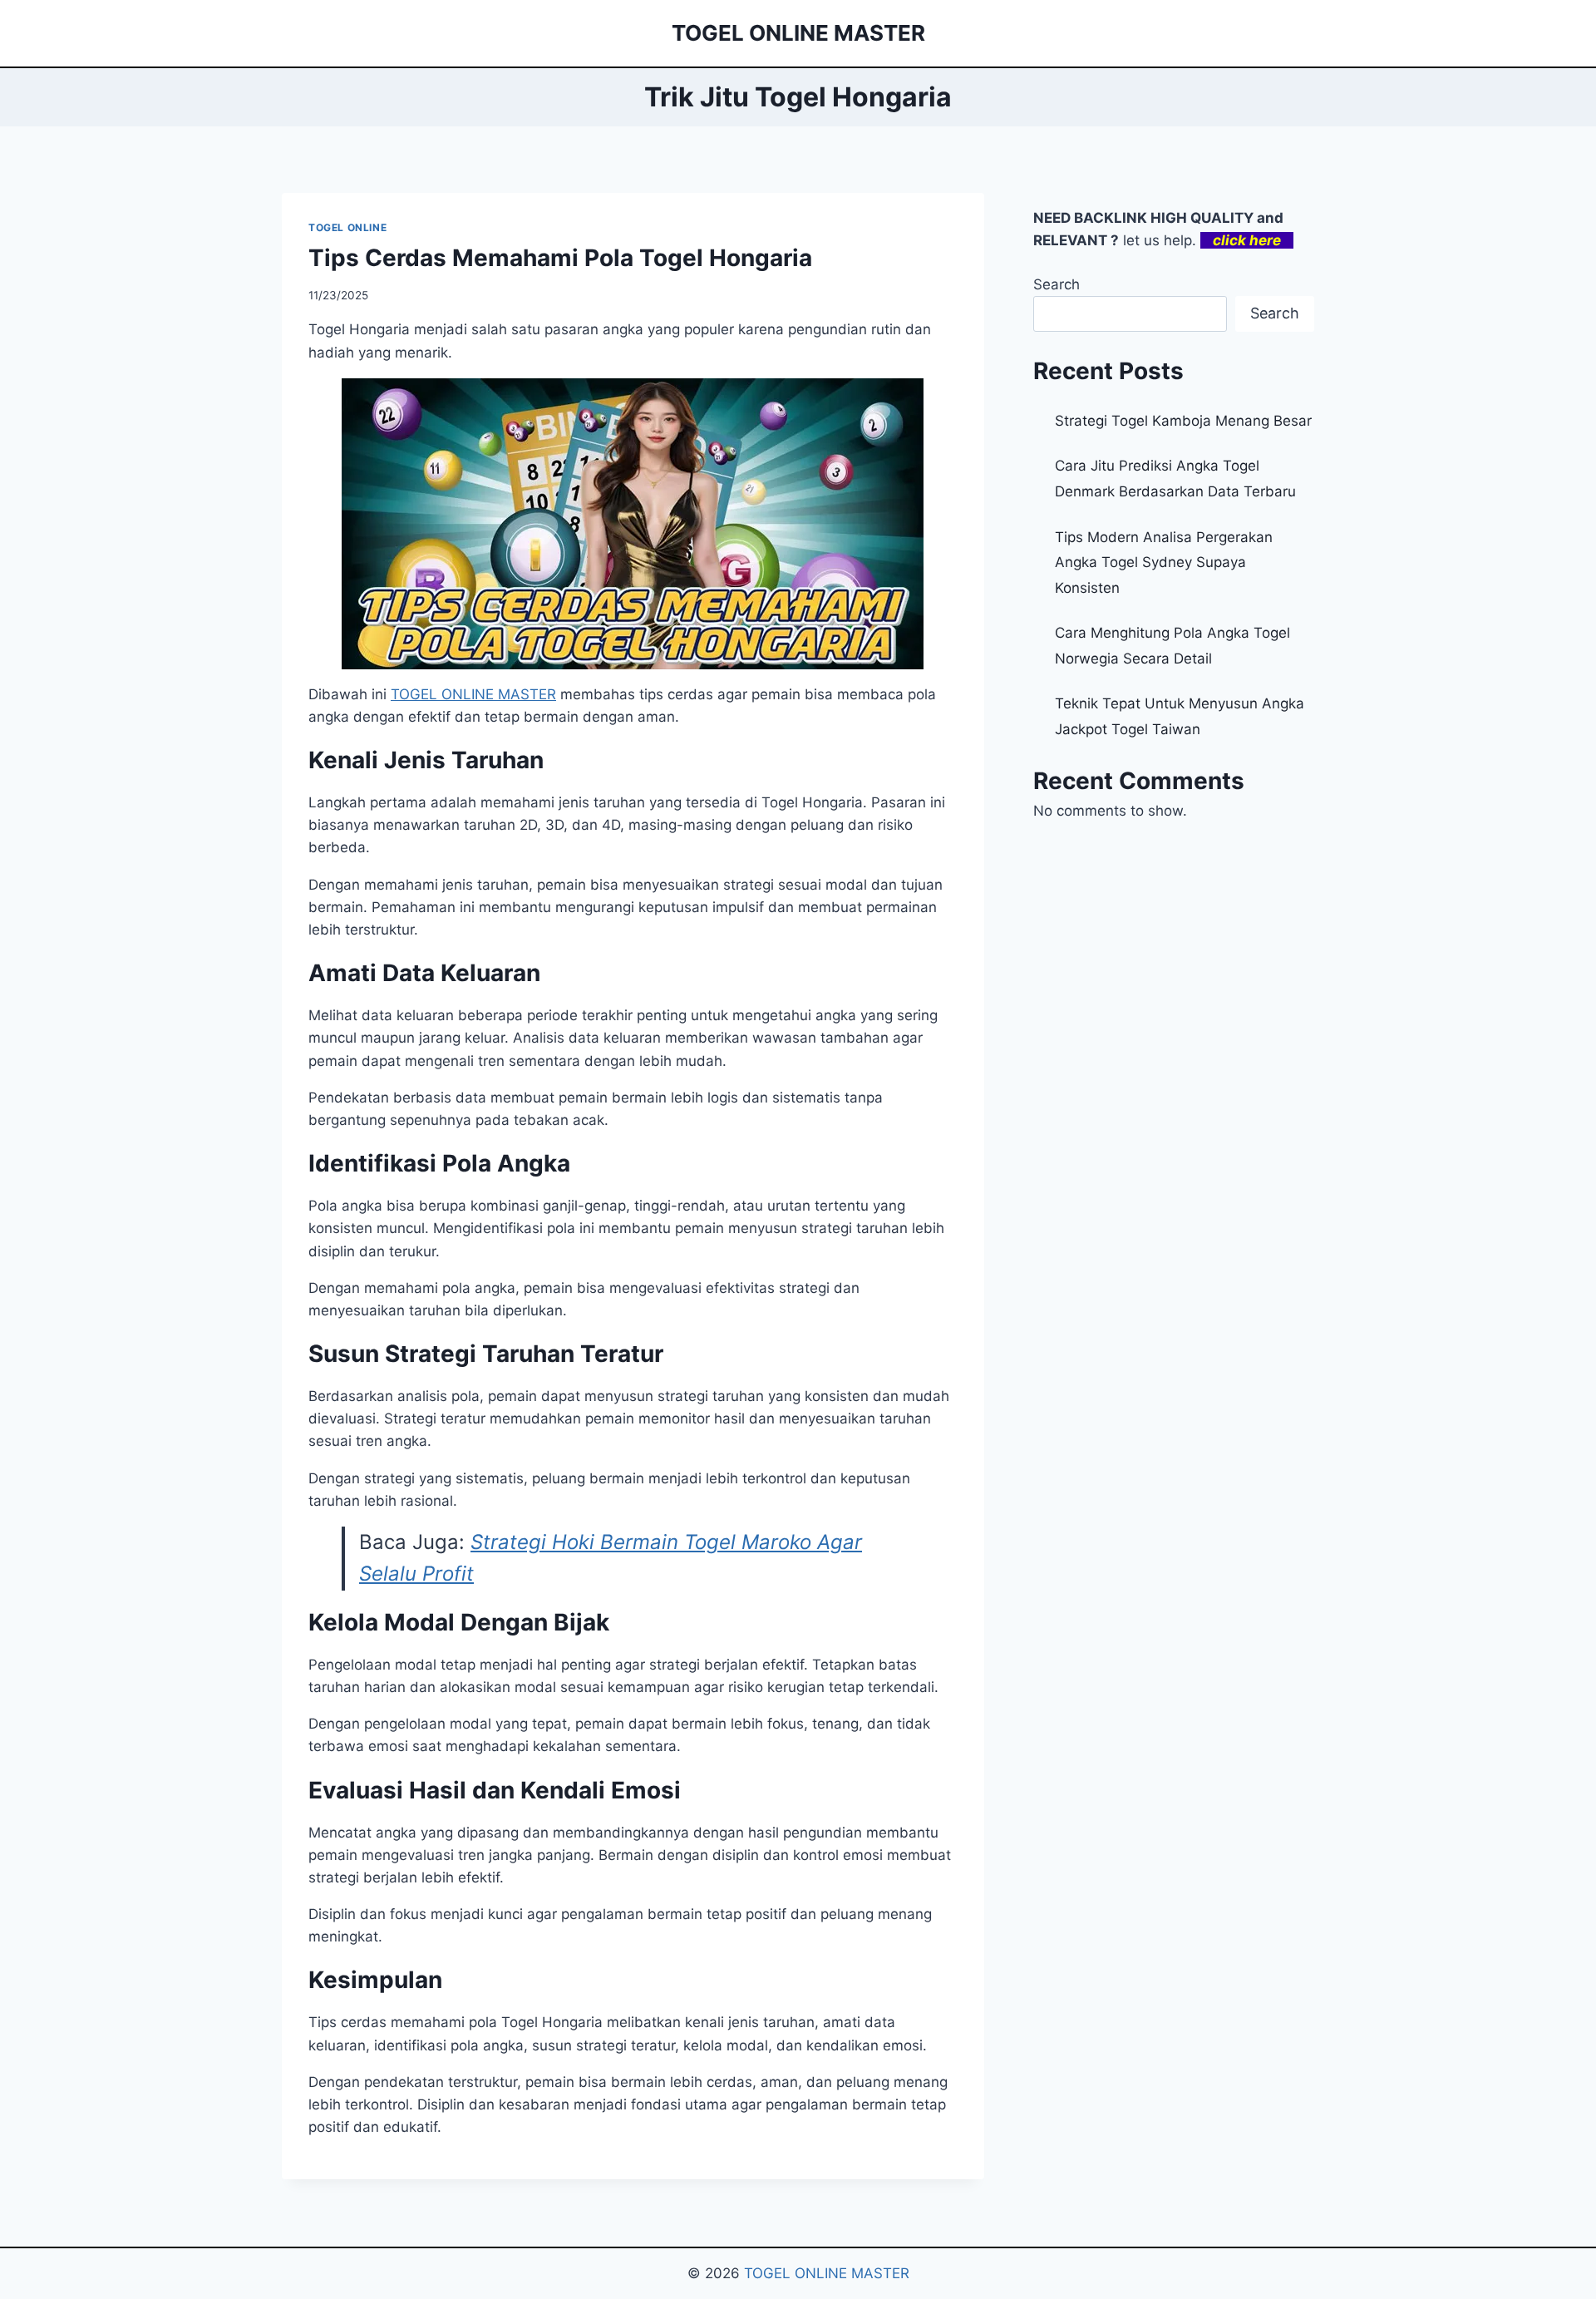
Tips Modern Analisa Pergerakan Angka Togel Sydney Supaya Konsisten (1164, 562)
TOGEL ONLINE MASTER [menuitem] (473, 694)
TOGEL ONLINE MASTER (827, 2273)
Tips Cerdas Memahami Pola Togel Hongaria (560, 258)
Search (1057, 284)
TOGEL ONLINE (347, 227)
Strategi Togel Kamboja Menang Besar (1183, 421)
